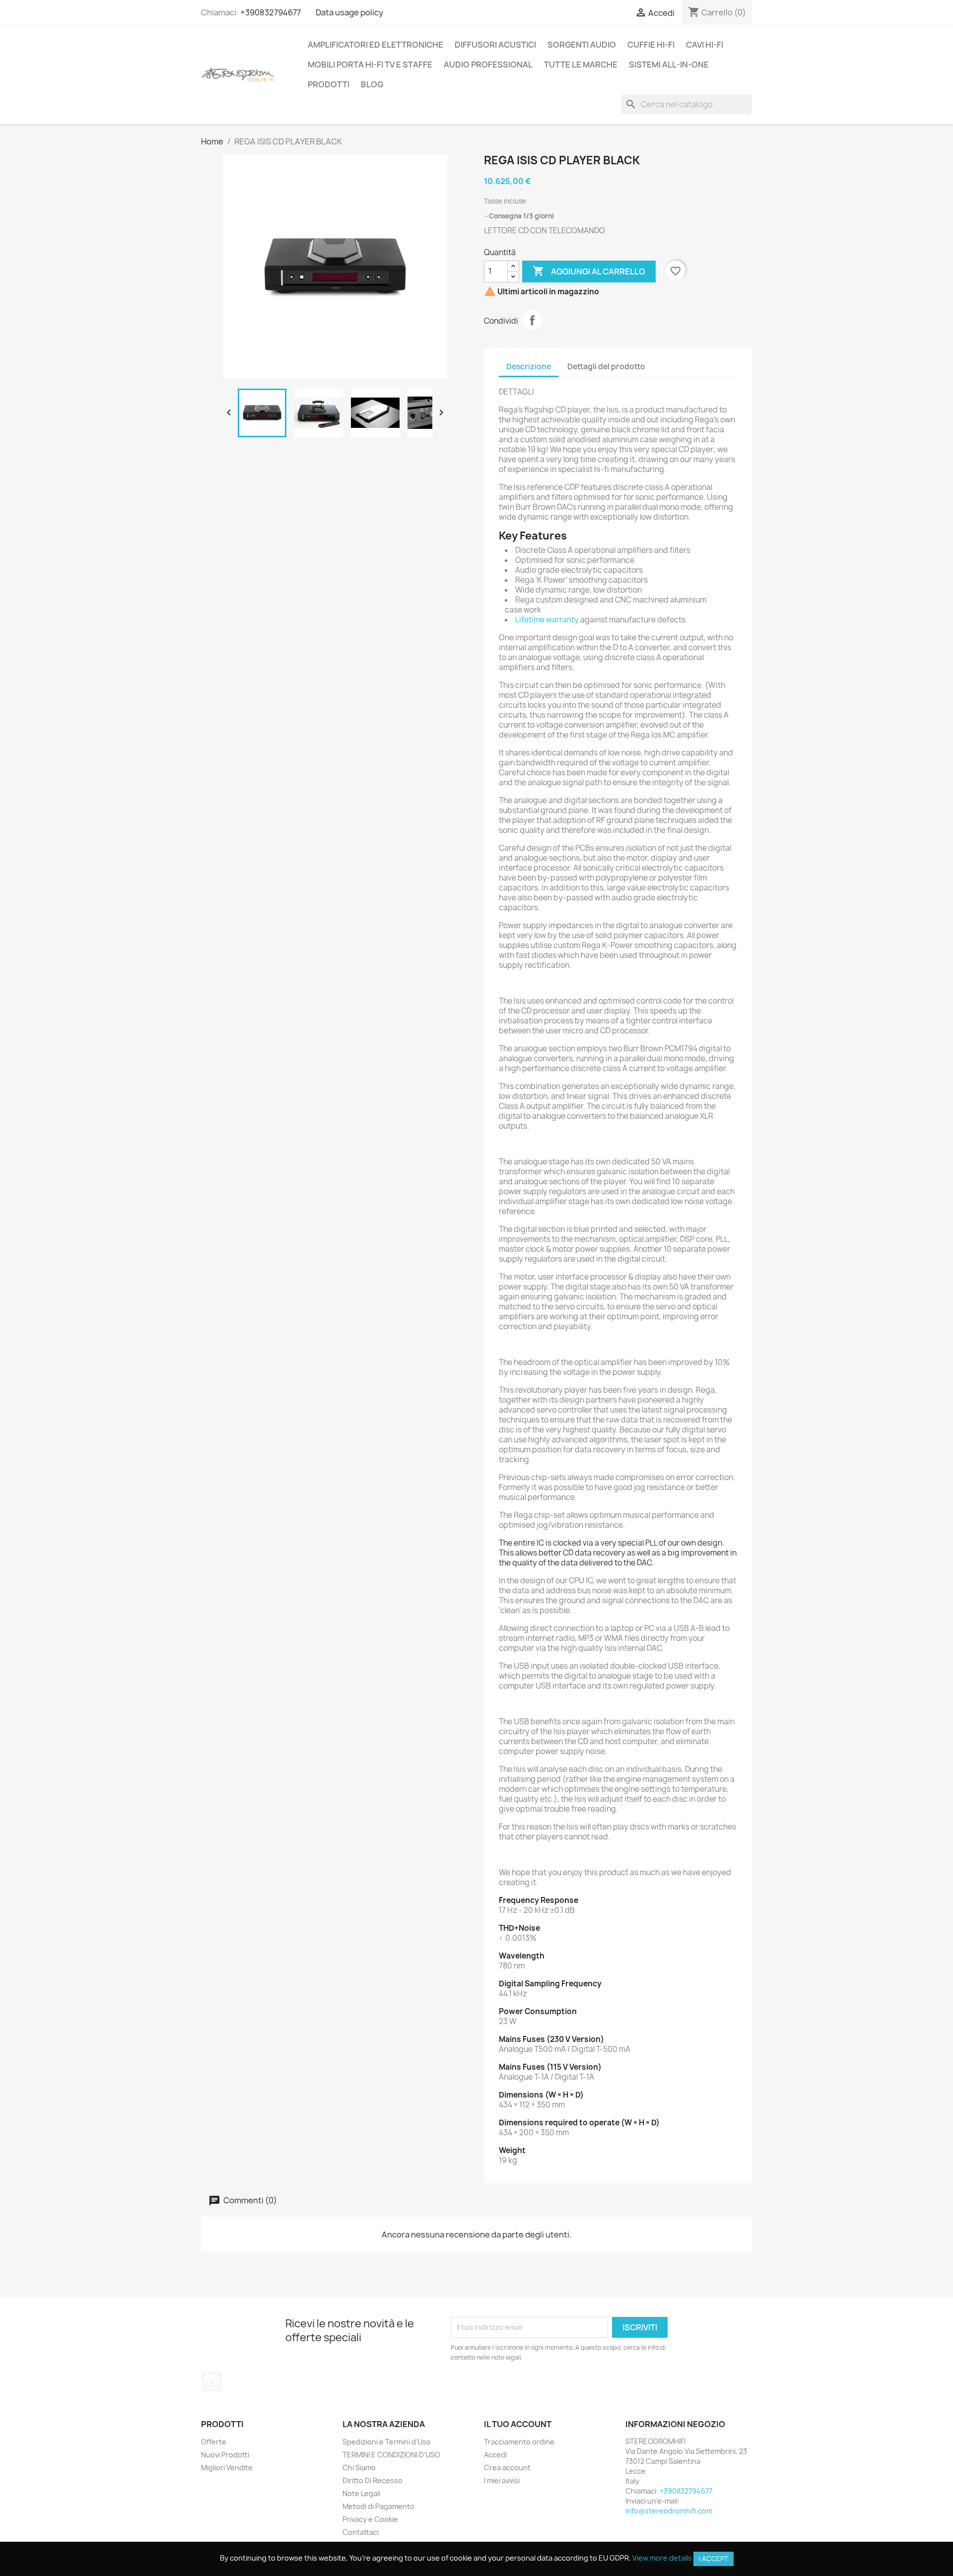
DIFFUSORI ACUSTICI (495, 45)
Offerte (214, 2442)
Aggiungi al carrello (589, 271)
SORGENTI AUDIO (582, 45)
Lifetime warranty (547, 620)
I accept (714, 2559)
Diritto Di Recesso (373, 2480)
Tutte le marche (581, 65)
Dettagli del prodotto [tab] (606, 367)
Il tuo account (518, 2424)
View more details (662, 2558)
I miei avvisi (502, 2480)
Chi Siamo (359, 2468)
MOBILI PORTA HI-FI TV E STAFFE (370, 65)
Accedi (495, 2455)
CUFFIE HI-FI (651, 45)
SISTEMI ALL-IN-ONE (669, 65)
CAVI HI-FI (705, 45)
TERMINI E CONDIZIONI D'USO (391, 2455)
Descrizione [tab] (529, 367)
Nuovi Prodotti (225, 2455)
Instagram (212, 2381)
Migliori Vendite (227, 2468)
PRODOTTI (329, 84)
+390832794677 (271, 12)
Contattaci (361, 2532)
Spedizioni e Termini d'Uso (387, 2442)
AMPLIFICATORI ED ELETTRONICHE (375, 45)
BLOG (372, 84)
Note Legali (361, 2493)
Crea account (507, 2468)
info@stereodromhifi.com (669, 2511)
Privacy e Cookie (370, 2519)
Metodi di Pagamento (378, 2506)
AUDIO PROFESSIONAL (488, 65)
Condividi (532, 320)
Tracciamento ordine (519, 2442)
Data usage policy (349, 12)
